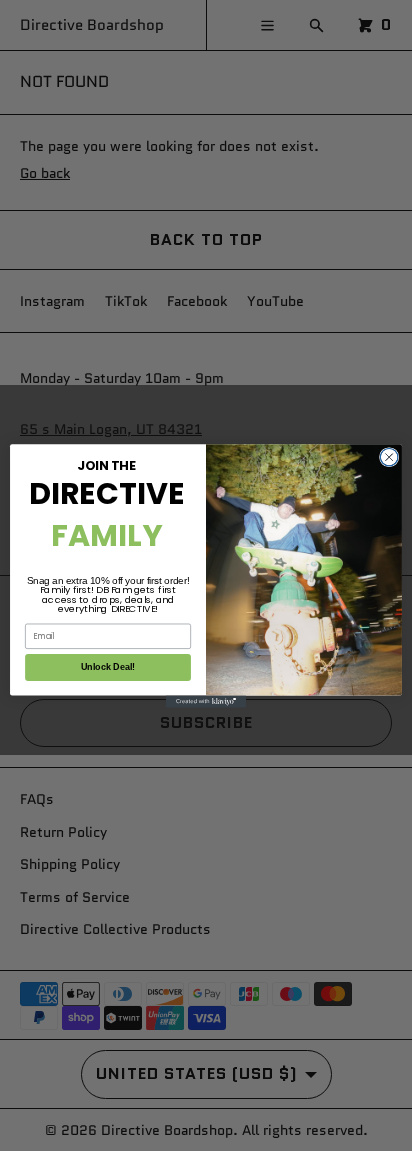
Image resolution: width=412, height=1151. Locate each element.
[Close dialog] (389, 457)
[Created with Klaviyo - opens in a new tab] (206, 701)
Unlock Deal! (108, 667)
